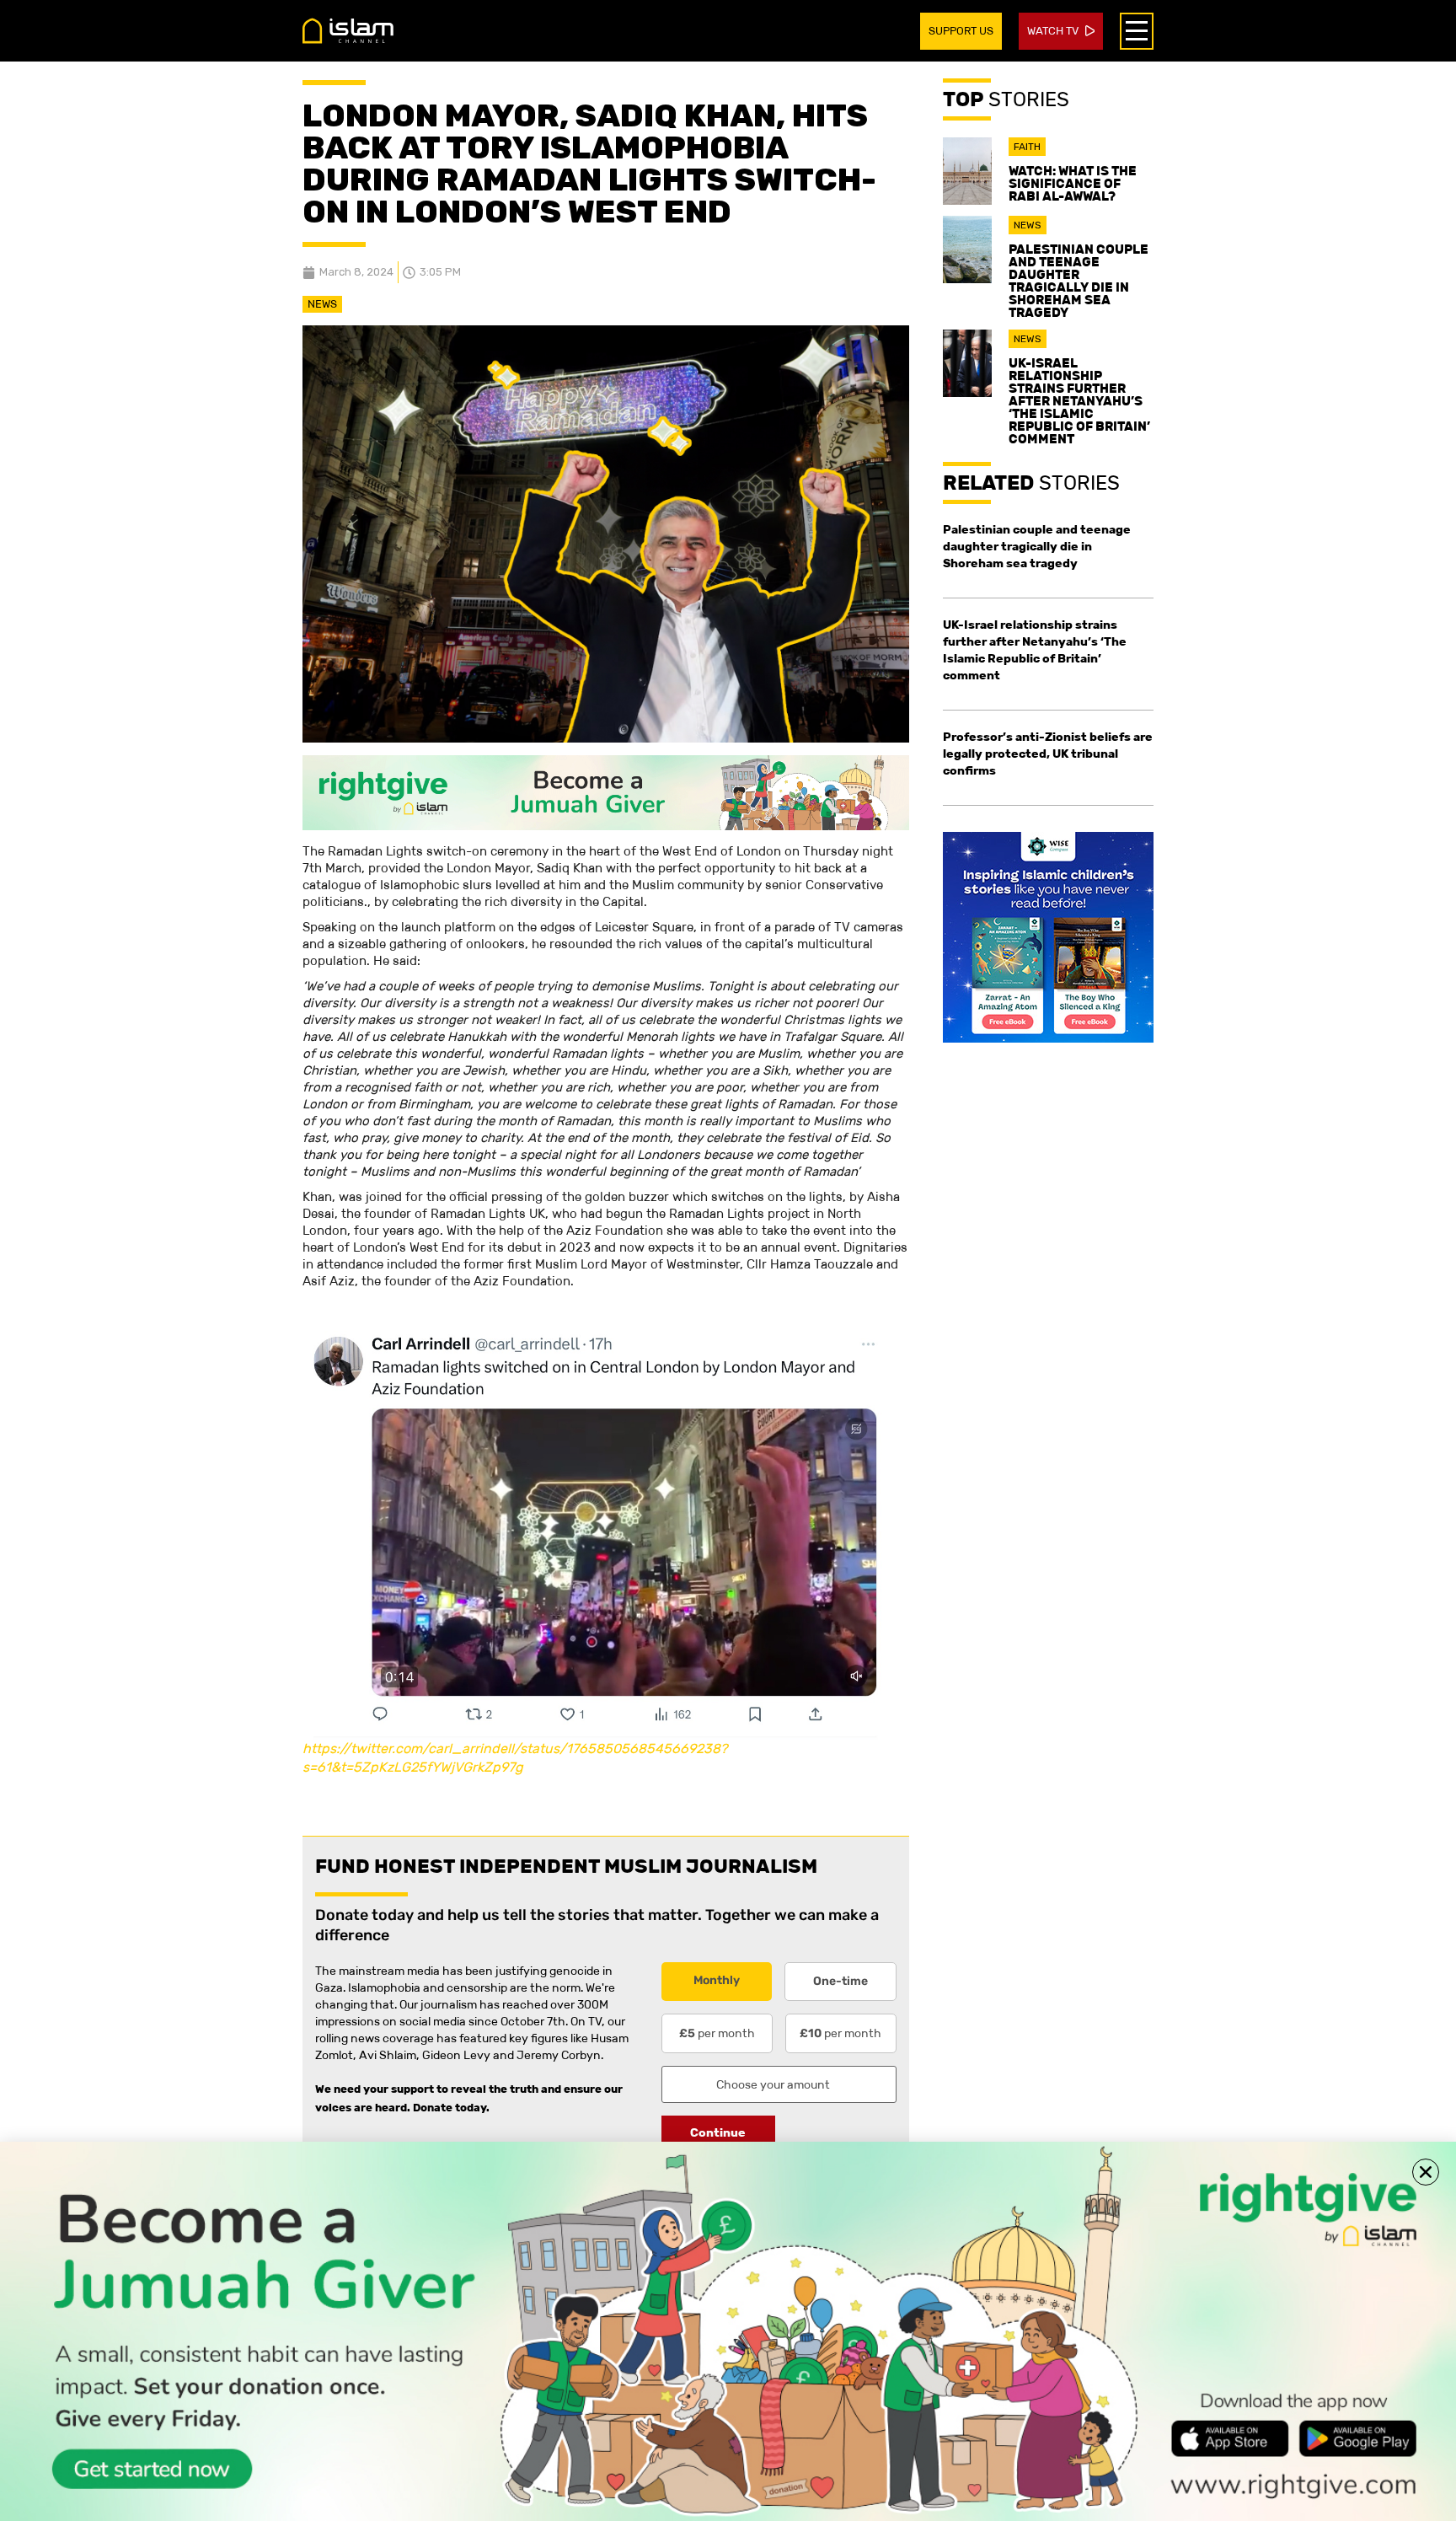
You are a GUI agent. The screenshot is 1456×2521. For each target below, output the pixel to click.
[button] (1426, 2172)
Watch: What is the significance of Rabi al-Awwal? (1073, 183)
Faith (1027, 147)
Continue (718, 2132)
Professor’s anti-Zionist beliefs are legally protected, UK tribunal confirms (1048, 754)
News (322, 304)
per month (717, 2033)
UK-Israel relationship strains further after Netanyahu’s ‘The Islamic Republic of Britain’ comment (1079, 401)
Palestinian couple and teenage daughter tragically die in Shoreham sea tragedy (1079, 281)
